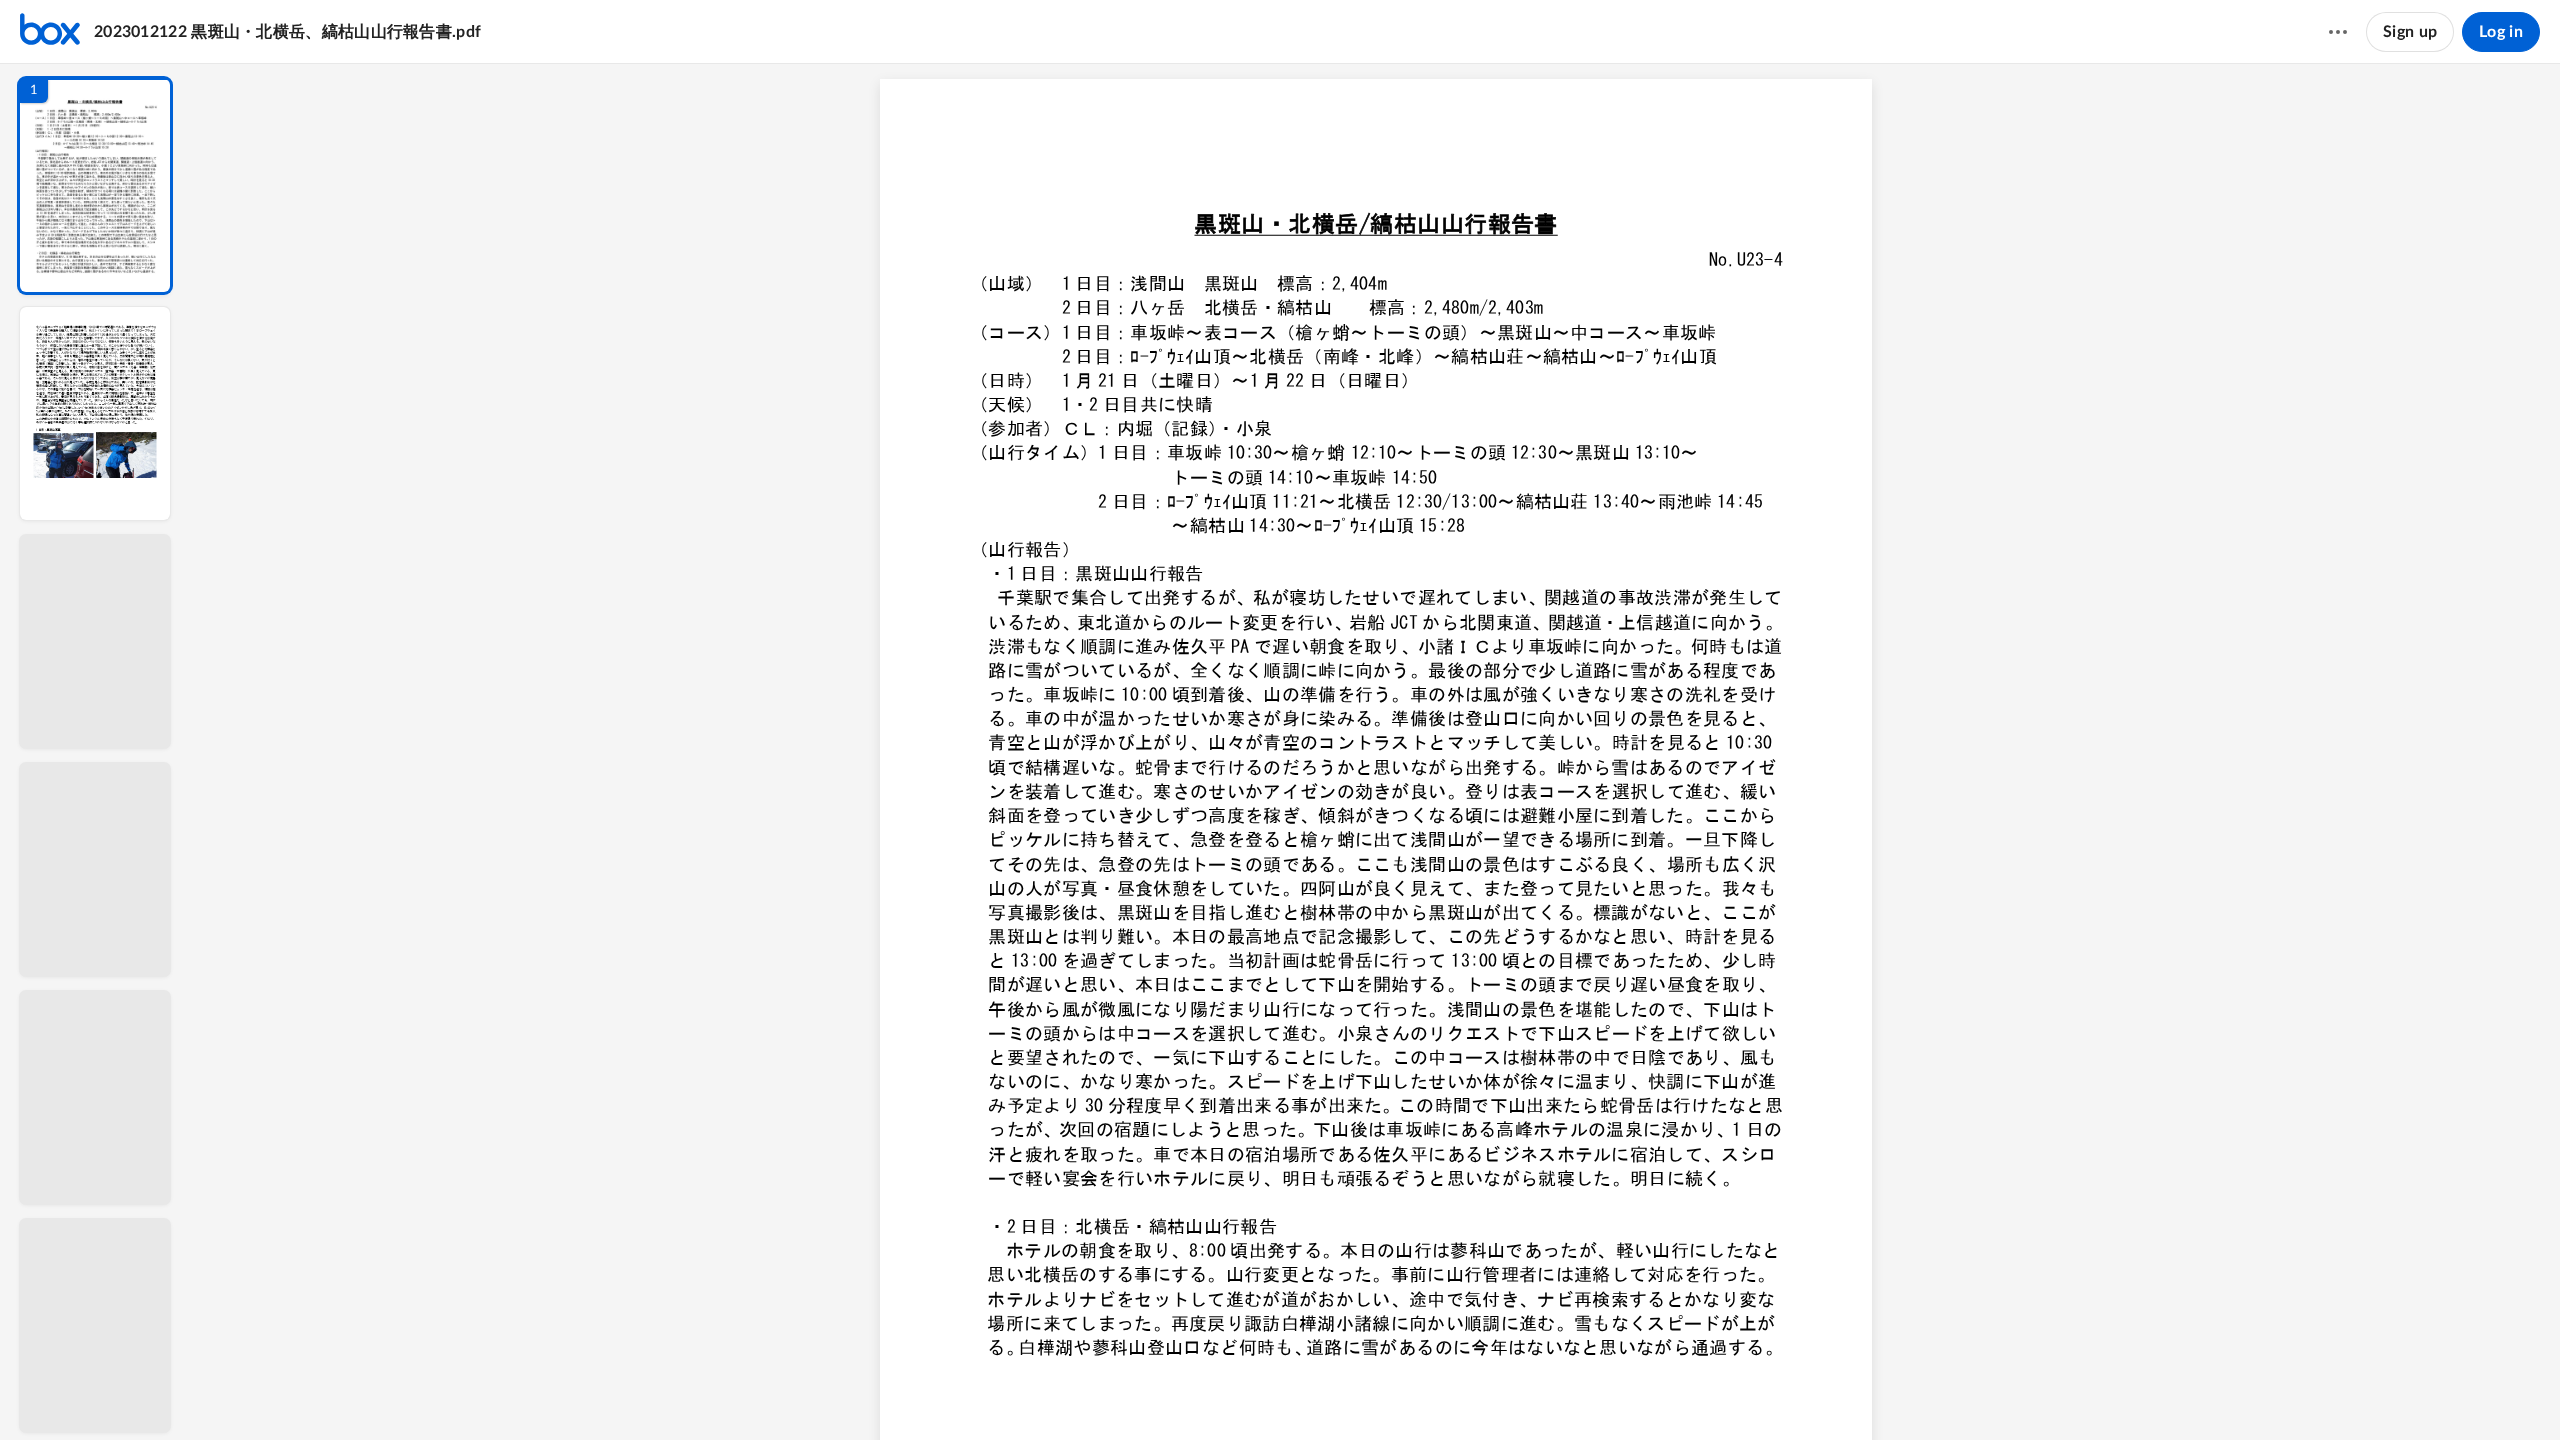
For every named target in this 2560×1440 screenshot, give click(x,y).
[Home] (50, 32)
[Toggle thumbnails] (1210, 1391)
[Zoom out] (1360, 1391)
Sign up (2410, 32)
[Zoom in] (1428, 1391)
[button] (95, 185)
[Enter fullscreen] (1542, 1391)
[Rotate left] (1468, 1391)
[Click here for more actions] (2338, 32)
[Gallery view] (1506, 1391)
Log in (2501, 32)
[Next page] (1318, 1391)
